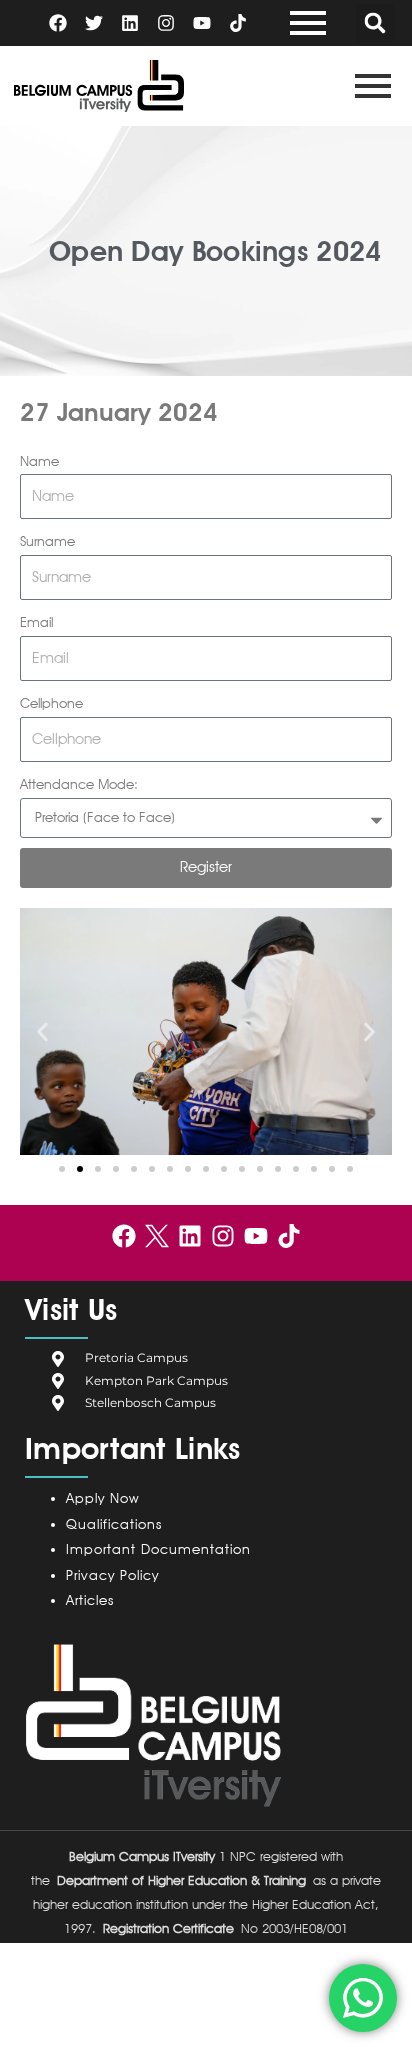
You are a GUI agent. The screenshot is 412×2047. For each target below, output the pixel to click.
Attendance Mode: (79, 784)
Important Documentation (158, 1549)
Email (36, 622)
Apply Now (102, 1498)
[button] (375, 23)
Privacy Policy (117, 1575)
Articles (90, 1600)
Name (39, 461)
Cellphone (51, 703)
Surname (47, 541)
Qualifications (114, 1524)
